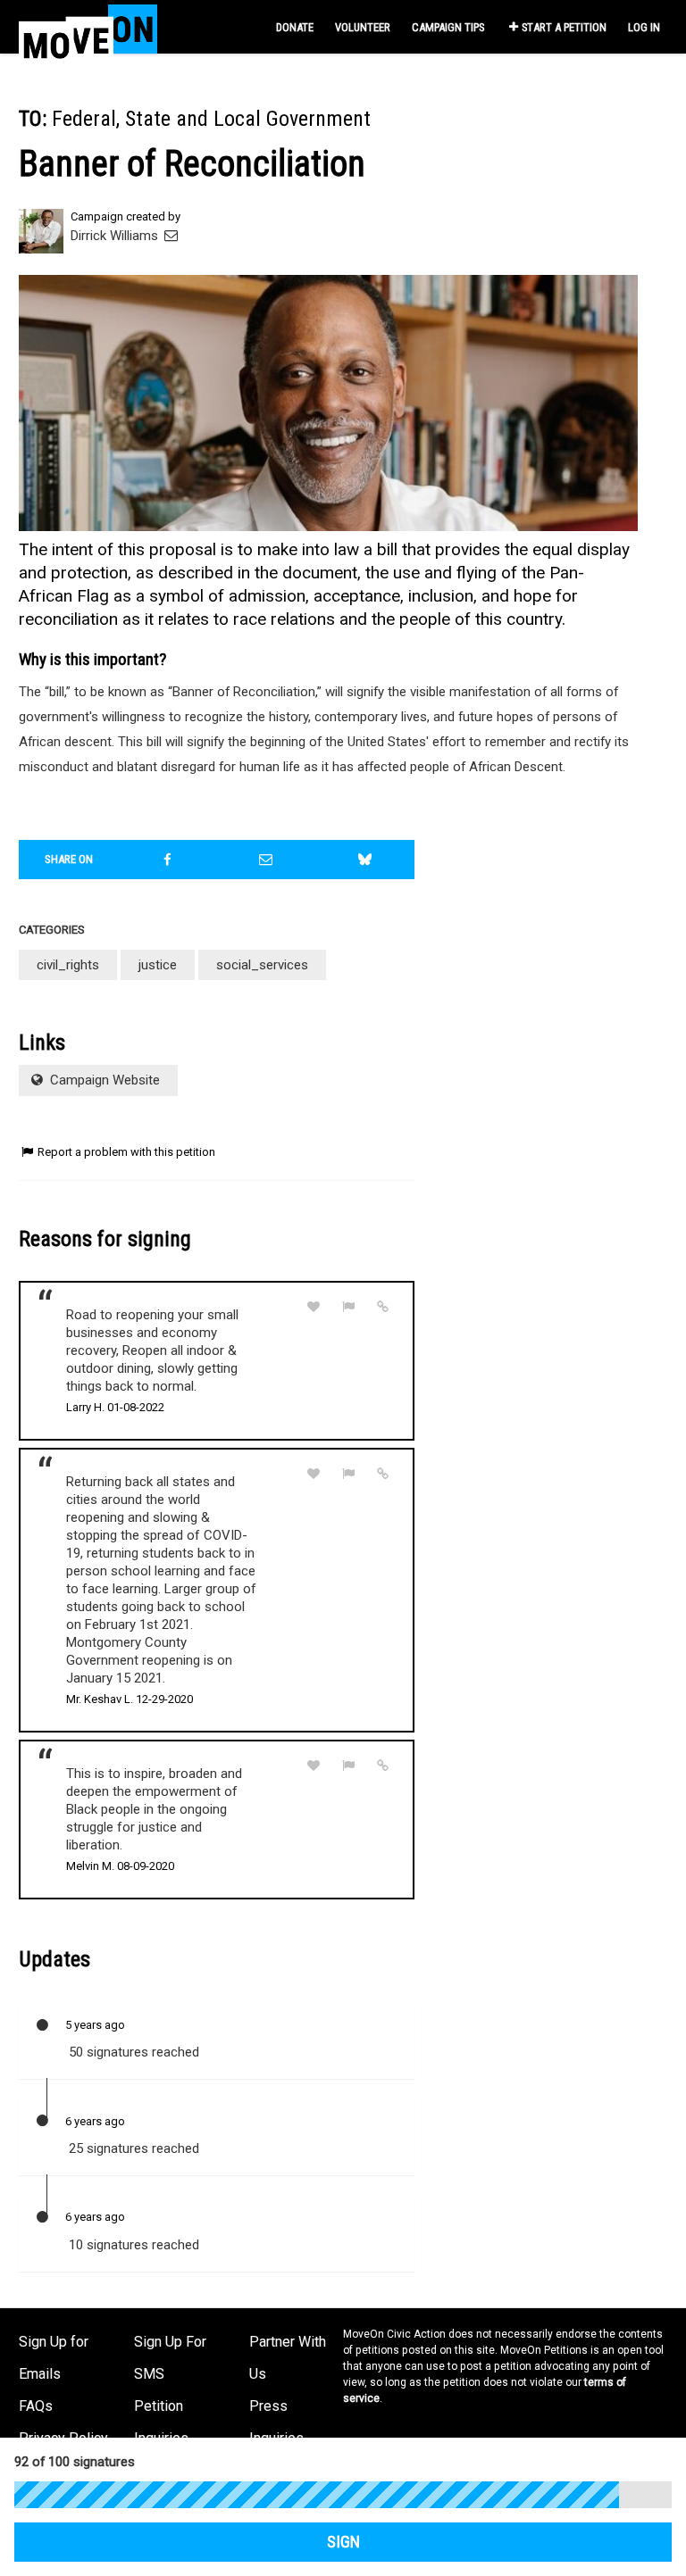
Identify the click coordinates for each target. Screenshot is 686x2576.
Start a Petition (564, 27)
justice (158, 965)
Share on (69, 859)
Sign (343, 2542)
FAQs (36, 2406)
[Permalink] (383, 1307)
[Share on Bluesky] (365, 860)
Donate (295, 27)
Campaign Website (103, 1080)
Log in (644, 27)
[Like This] (314, 1307)
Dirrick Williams (116, 236)
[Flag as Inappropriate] (348, 1307)
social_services (262, 965)
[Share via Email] (266, 860)
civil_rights (68, 965)
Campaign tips (448, 27)
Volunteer (363, 27)
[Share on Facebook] (168, 860)
